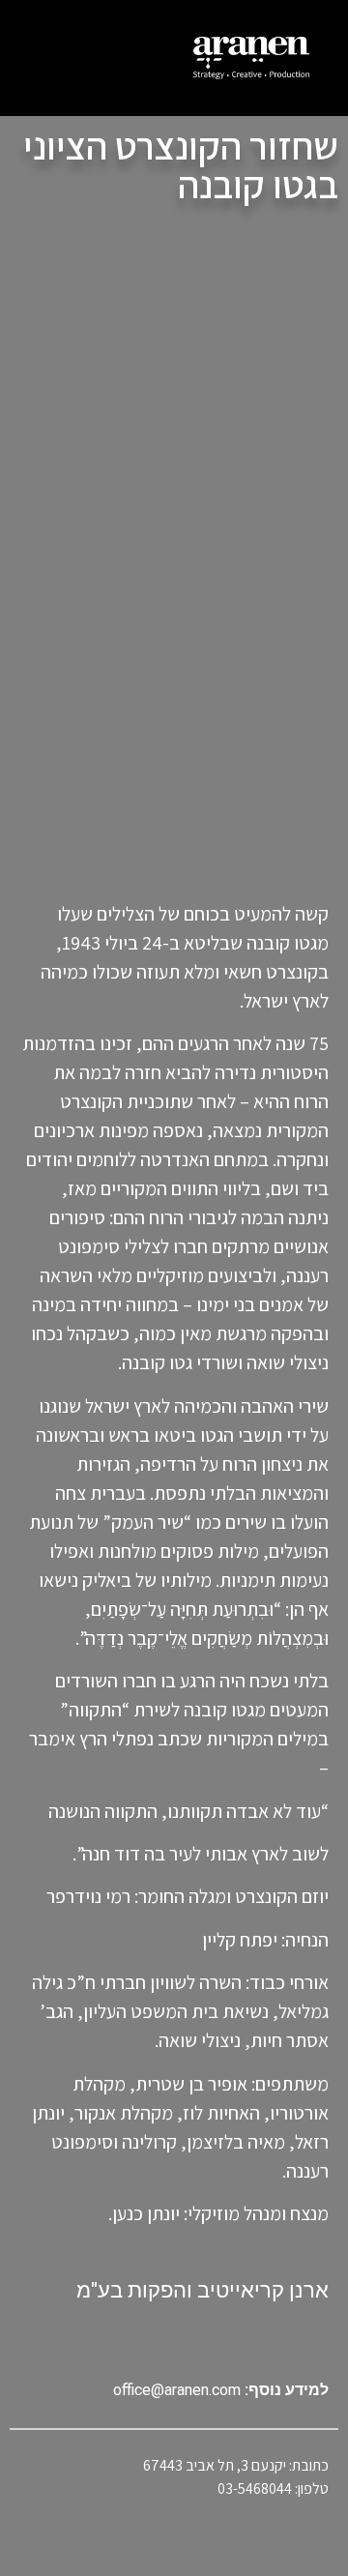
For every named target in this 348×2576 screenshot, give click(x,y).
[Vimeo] (174, 2340)
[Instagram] (135, 2340)
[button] (51, 58)
